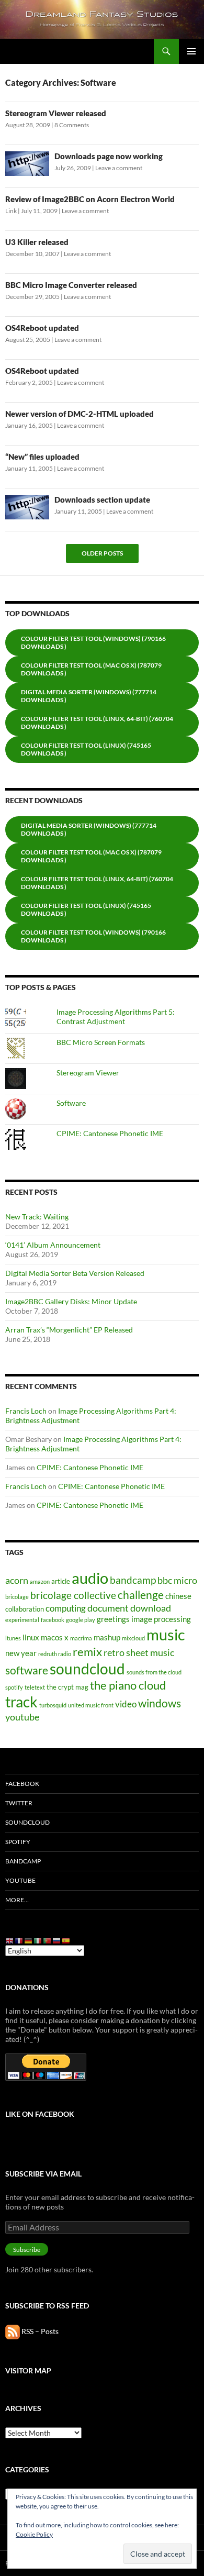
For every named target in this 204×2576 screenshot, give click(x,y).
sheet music (150, 1652)
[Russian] (57, 1940)
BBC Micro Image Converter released (71, 285)
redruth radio (55, 1654)
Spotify (18, 1842)
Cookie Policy (34, 2534)
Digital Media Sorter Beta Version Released (75, 1273)
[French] (19, 1940)
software (27, 1670)
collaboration (25, 1609)
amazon (40, 1581)
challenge (141, 1595)
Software (71, 1103)
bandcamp (133, 1580)
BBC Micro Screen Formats (101, 1042)
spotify (14, 1687)
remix (87, 1652)
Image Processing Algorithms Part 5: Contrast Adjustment (116, 1017)
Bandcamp (23, 1861)
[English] (10, 1940)
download (151, 1608)
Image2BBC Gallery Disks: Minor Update (71, 1301)
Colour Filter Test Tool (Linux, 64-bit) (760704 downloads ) (97, 723)
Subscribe (27, 2250)
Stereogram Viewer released (56, 113)
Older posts (102, 553)
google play (81, 1620)
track (21, 1702)
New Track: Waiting (37, 1217)
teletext (35, 1687)
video (126, 1704)
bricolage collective (73, 1595)
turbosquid (53, 1705)
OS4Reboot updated (42, 328)
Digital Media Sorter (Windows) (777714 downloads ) (89, 696)
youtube (22, 1717)
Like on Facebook (40, 2114)
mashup (107, 1637)
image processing (161, 1619)
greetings (113, 1619)
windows (160, 1703)
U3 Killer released (37, 242)
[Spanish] (66, 1940)
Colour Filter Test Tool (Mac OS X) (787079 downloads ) (91, 669)
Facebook (22, 1784)
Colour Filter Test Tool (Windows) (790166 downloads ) (93, 642)
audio (90, 1578)
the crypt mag (67, 1687)
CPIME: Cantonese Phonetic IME (110, 1133)
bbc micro (177, 1580)
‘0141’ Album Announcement (53, 1245)
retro (114, 1652)
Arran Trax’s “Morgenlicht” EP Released (69, 1330)
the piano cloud (128, 1685)
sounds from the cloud (154, 1672)
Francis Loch (26, 1411)
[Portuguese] (48, 1940)
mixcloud (133, 1638)
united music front (91, 1705)
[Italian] (38, 1940)
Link (11, 211)
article (61, 1581)
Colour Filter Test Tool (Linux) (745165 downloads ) (86, 749)
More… (17, 1900)
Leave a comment (119, 168)
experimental (22, 1620)
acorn (17, 1580)
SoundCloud (27, 1822)
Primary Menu (191, 51)
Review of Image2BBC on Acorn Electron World (90, 199)
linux (31, 1637)
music (166, 1634)
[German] (29, 1940)
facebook (53, 1620)
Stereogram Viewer (88, 1073)
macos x (55, 1637)
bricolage (17, 1597)
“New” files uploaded (42, 457)
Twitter (19, 1803)
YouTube (20, 1880)
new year (21, 1653)
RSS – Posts (39, 2331)
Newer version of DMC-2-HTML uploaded (80, 414)
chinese (178, 1596)
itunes (13, 1638)
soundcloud (87, 1669)
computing (66, 1608)
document (108, 1608)
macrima (81, 1638)
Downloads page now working (109, 156)
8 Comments (72, 125)
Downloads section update (102, 499)
